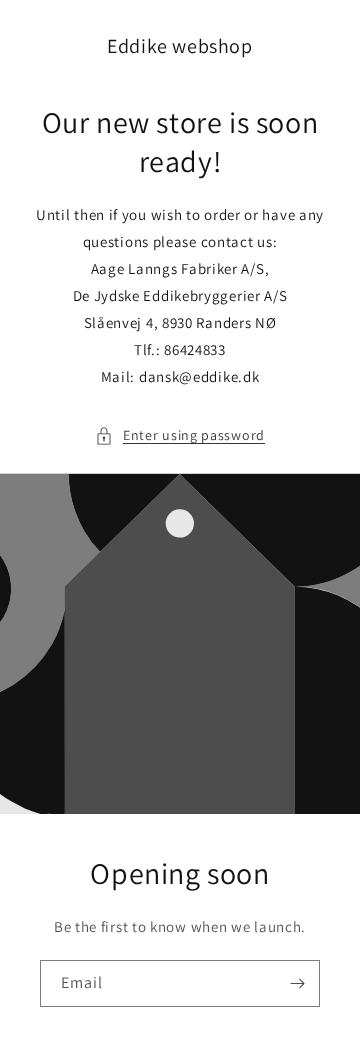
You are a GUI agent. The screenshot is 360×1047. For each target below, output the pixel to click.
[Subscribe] (297, 983)
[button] (180, 435)
